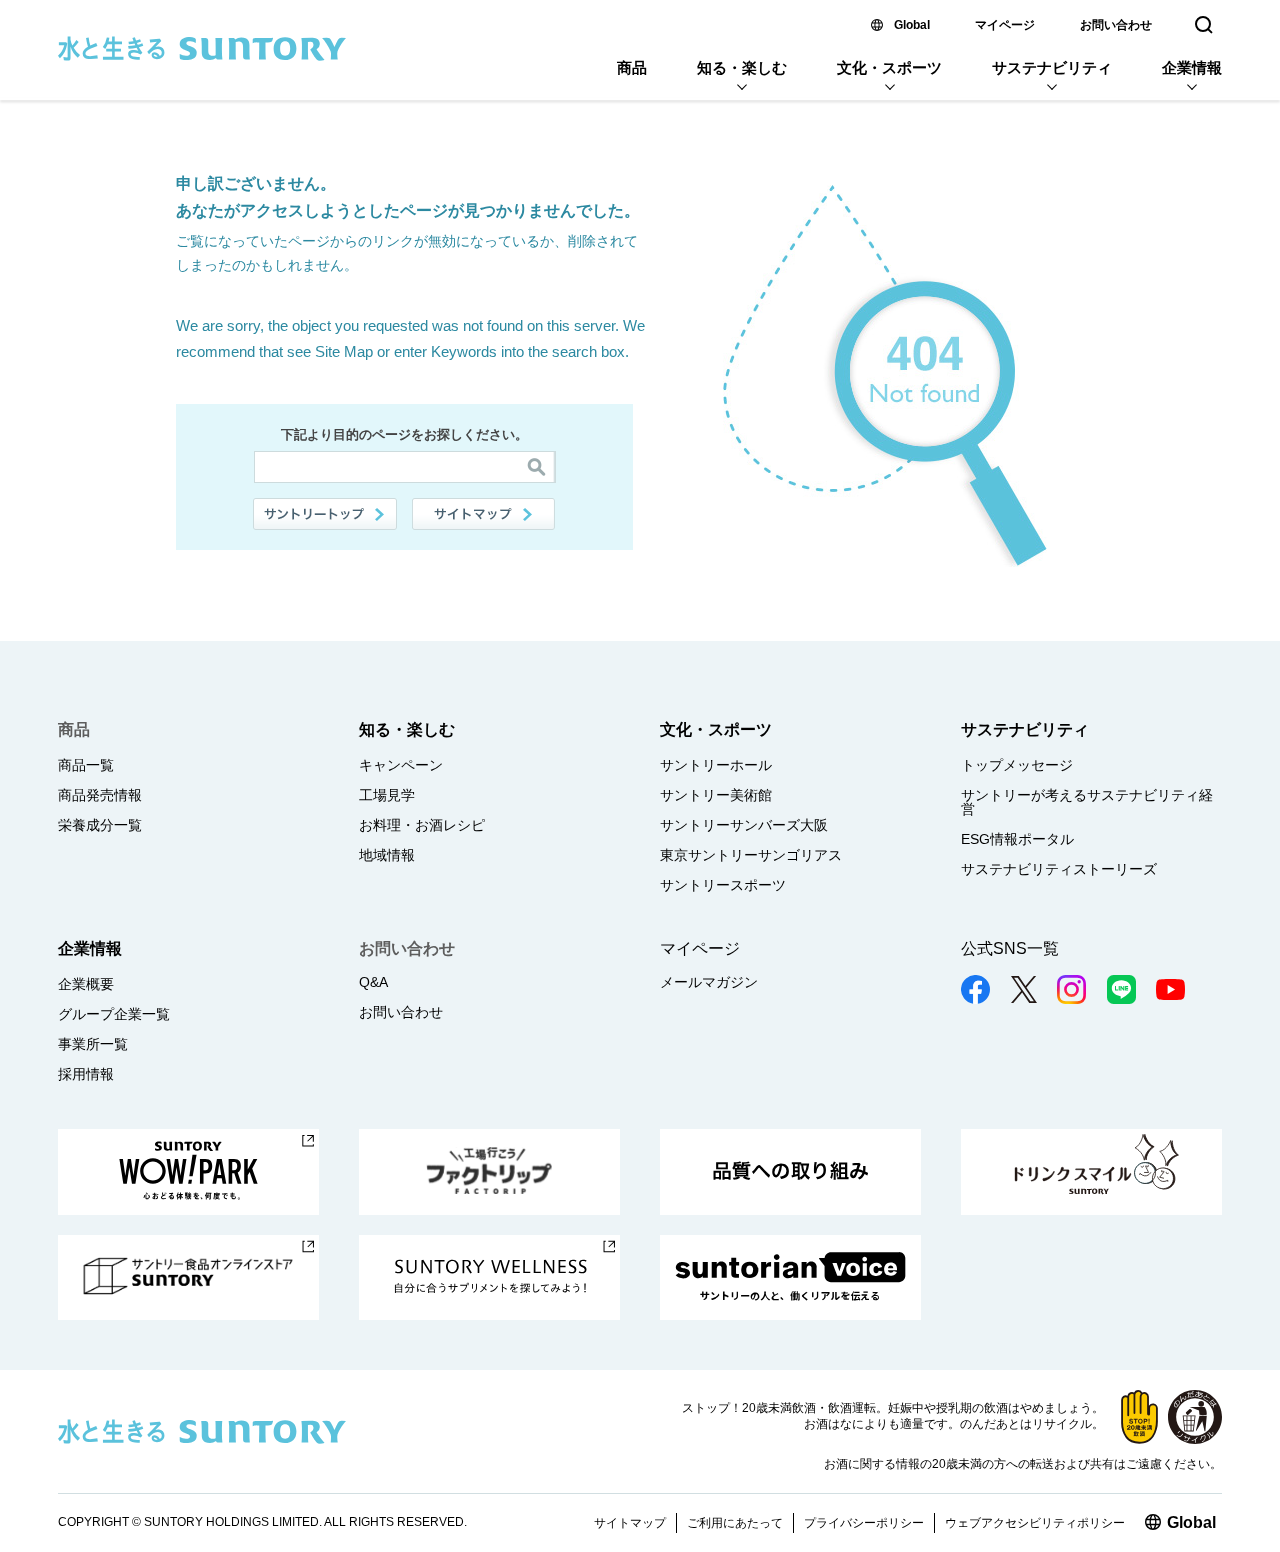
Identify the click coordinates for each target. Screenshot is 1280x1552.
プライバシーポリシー (864, 1523)
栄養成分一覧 (100, 825)
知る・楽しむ (742, 67)
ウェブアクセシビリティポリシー (1035, 1523)
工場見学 (387, 795)
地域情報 (387, 855)
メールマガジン (709, 982)
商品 (632, 67)
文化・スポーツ (889, 67)
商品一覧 (86, 765)
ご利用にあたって (735, 1523)
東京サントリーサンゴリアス (751, 855)
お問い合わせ (1116, 25)
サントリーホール (716, 765)
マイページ (1005, 25)
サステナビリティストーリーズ (1059, 869)
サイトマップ (484, 514)
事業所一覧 (93, 1044)
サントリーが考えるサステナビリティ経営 (1087, 802)
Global (912, 25)
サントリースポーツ (723, 885)
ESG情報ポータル (1017, 839)
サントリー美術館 (716, 795)
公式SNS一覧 (1010, 948)
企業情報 (1192, 67)
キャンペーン (401, 765)
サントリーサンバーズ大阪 (744, 825)
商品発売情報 (100, 795)
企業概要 (86, 984)
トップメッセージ (1017, 765)
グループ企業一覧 (114, 1014)
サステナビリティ (1052, 67)
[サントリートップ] (325, 514)
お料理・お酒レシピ (422, 825)
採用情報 (86, 1074)
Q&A (373, 982)
